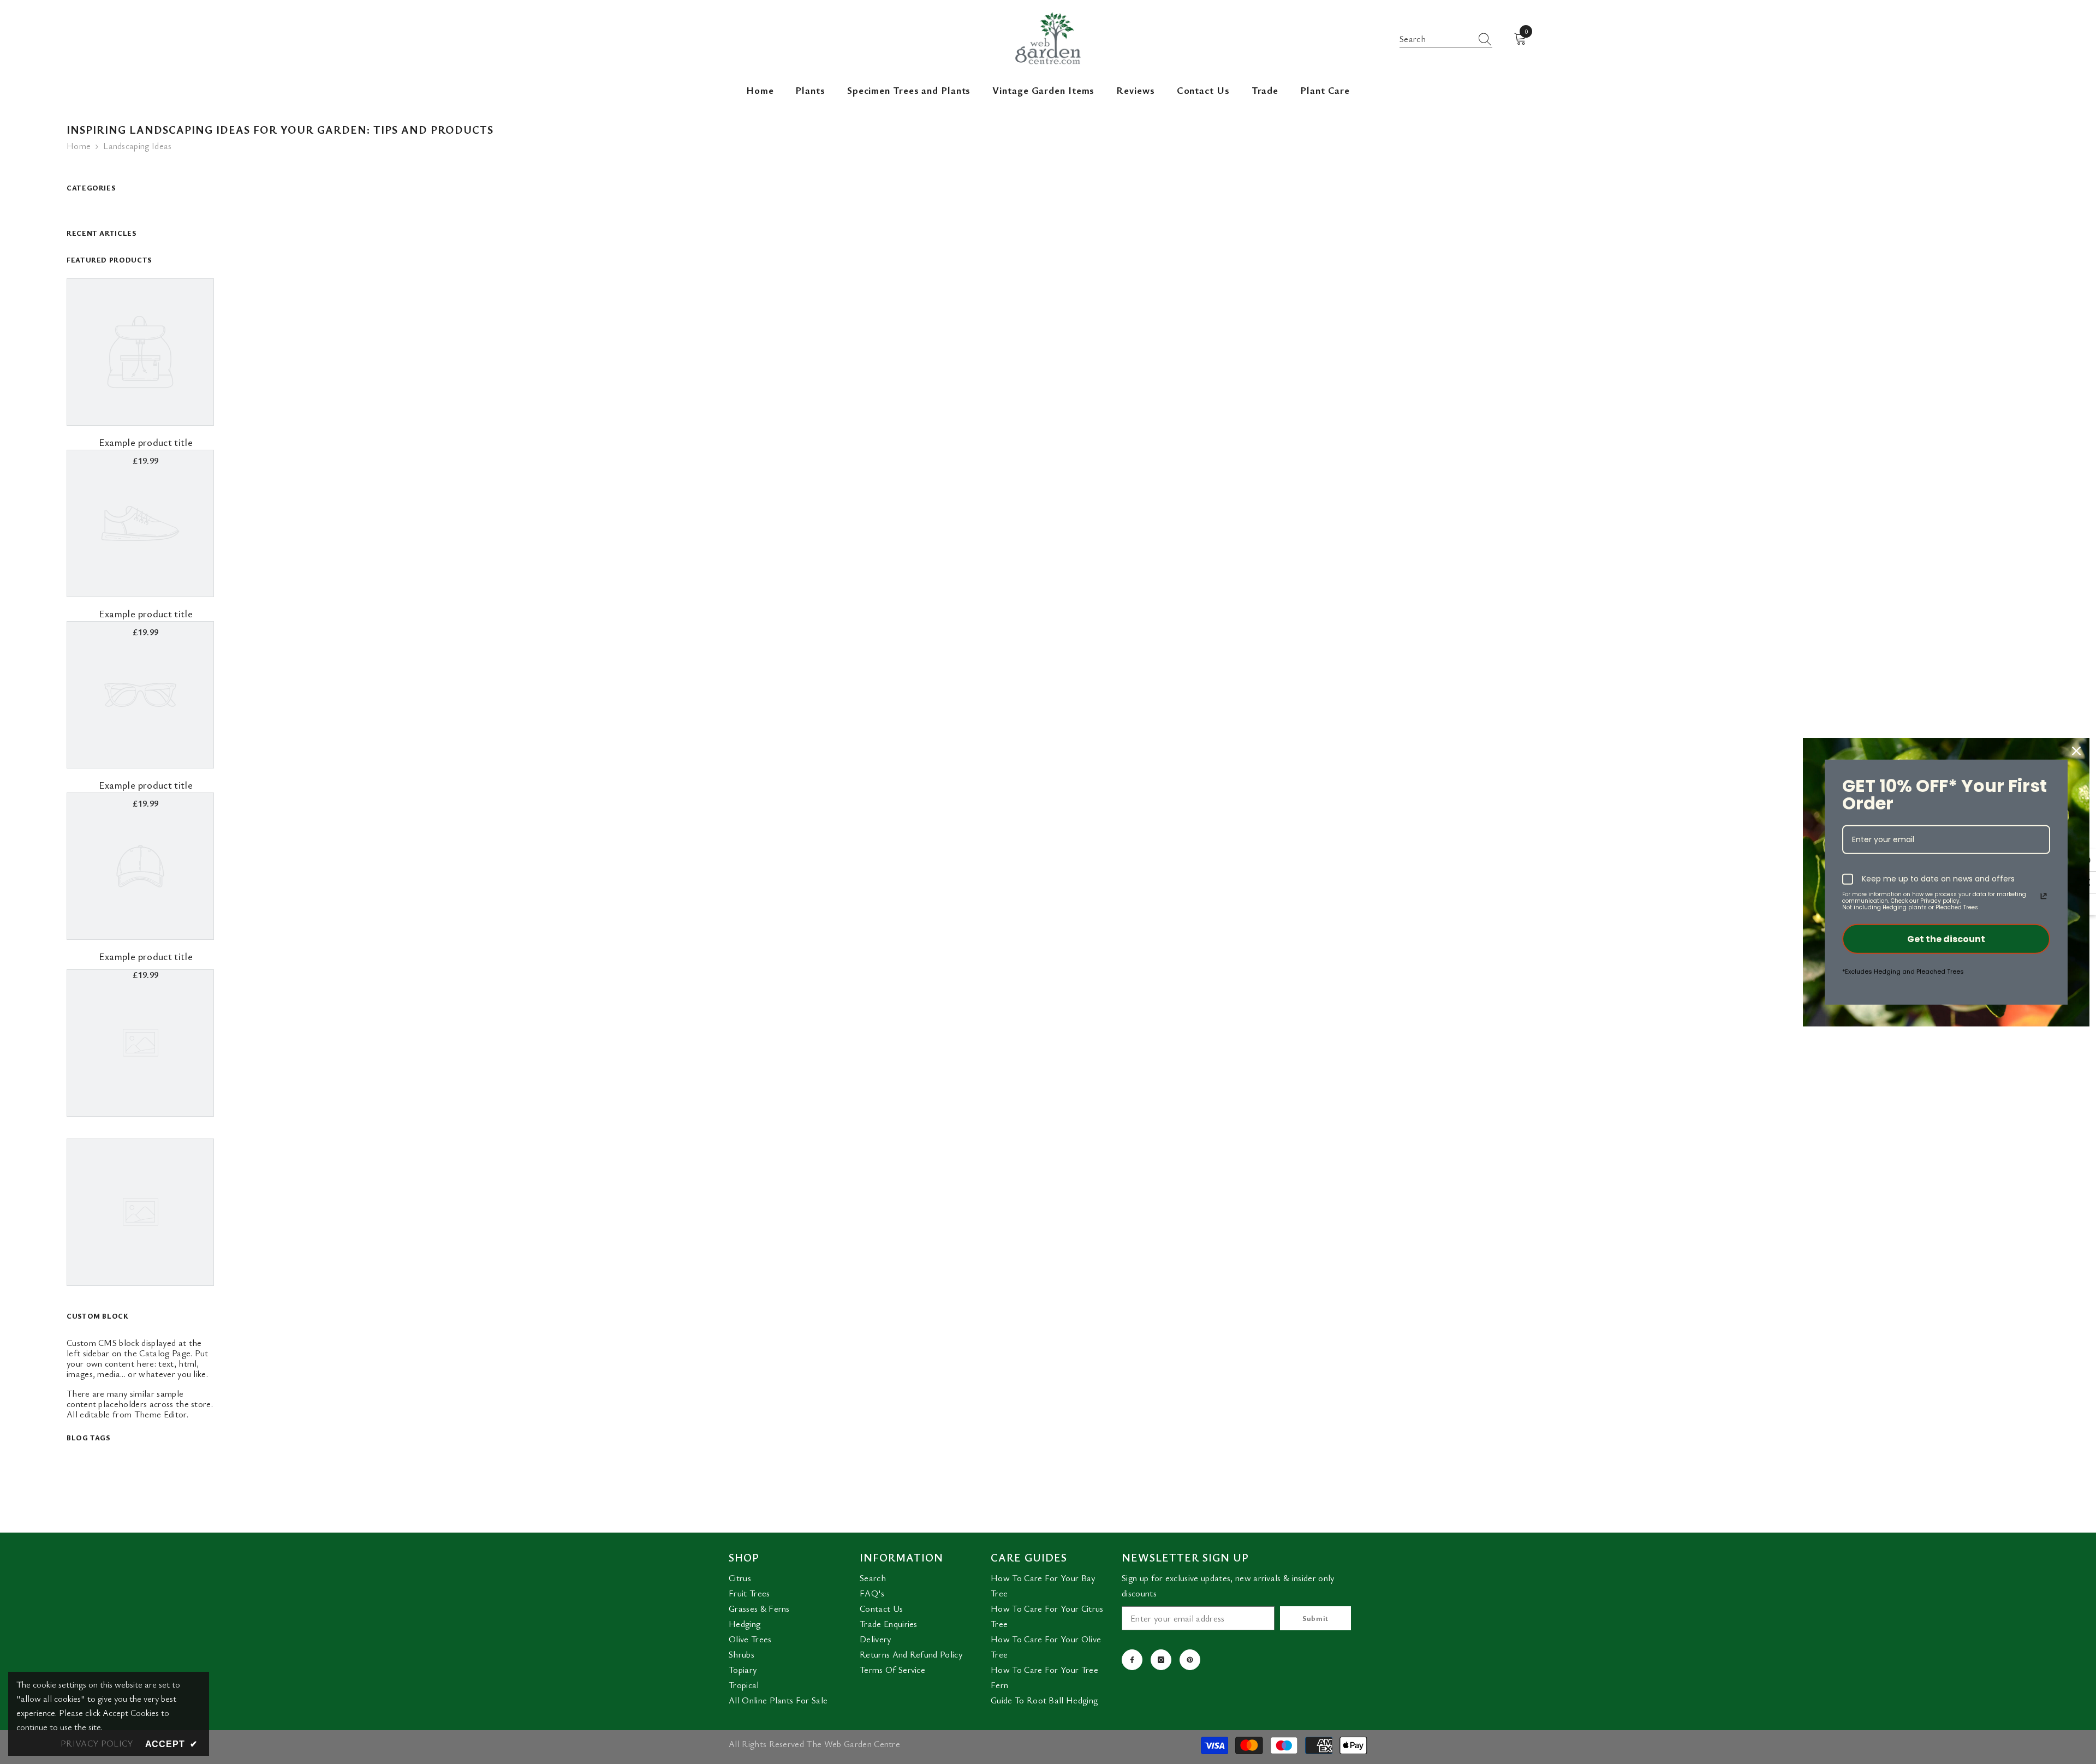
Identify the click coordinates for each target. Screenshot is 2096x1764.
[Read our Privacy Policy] (2044, 896)
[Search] (1446, 39)
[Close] (2076, 751)
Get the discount (1946, 939)
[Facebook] (1132, 1660)
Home (79, 146)
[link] (146, 442)
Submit (1315, 1618)
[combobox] (1436, 39)
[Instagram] (1161, 1660)
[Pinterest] (1190, 1660)
